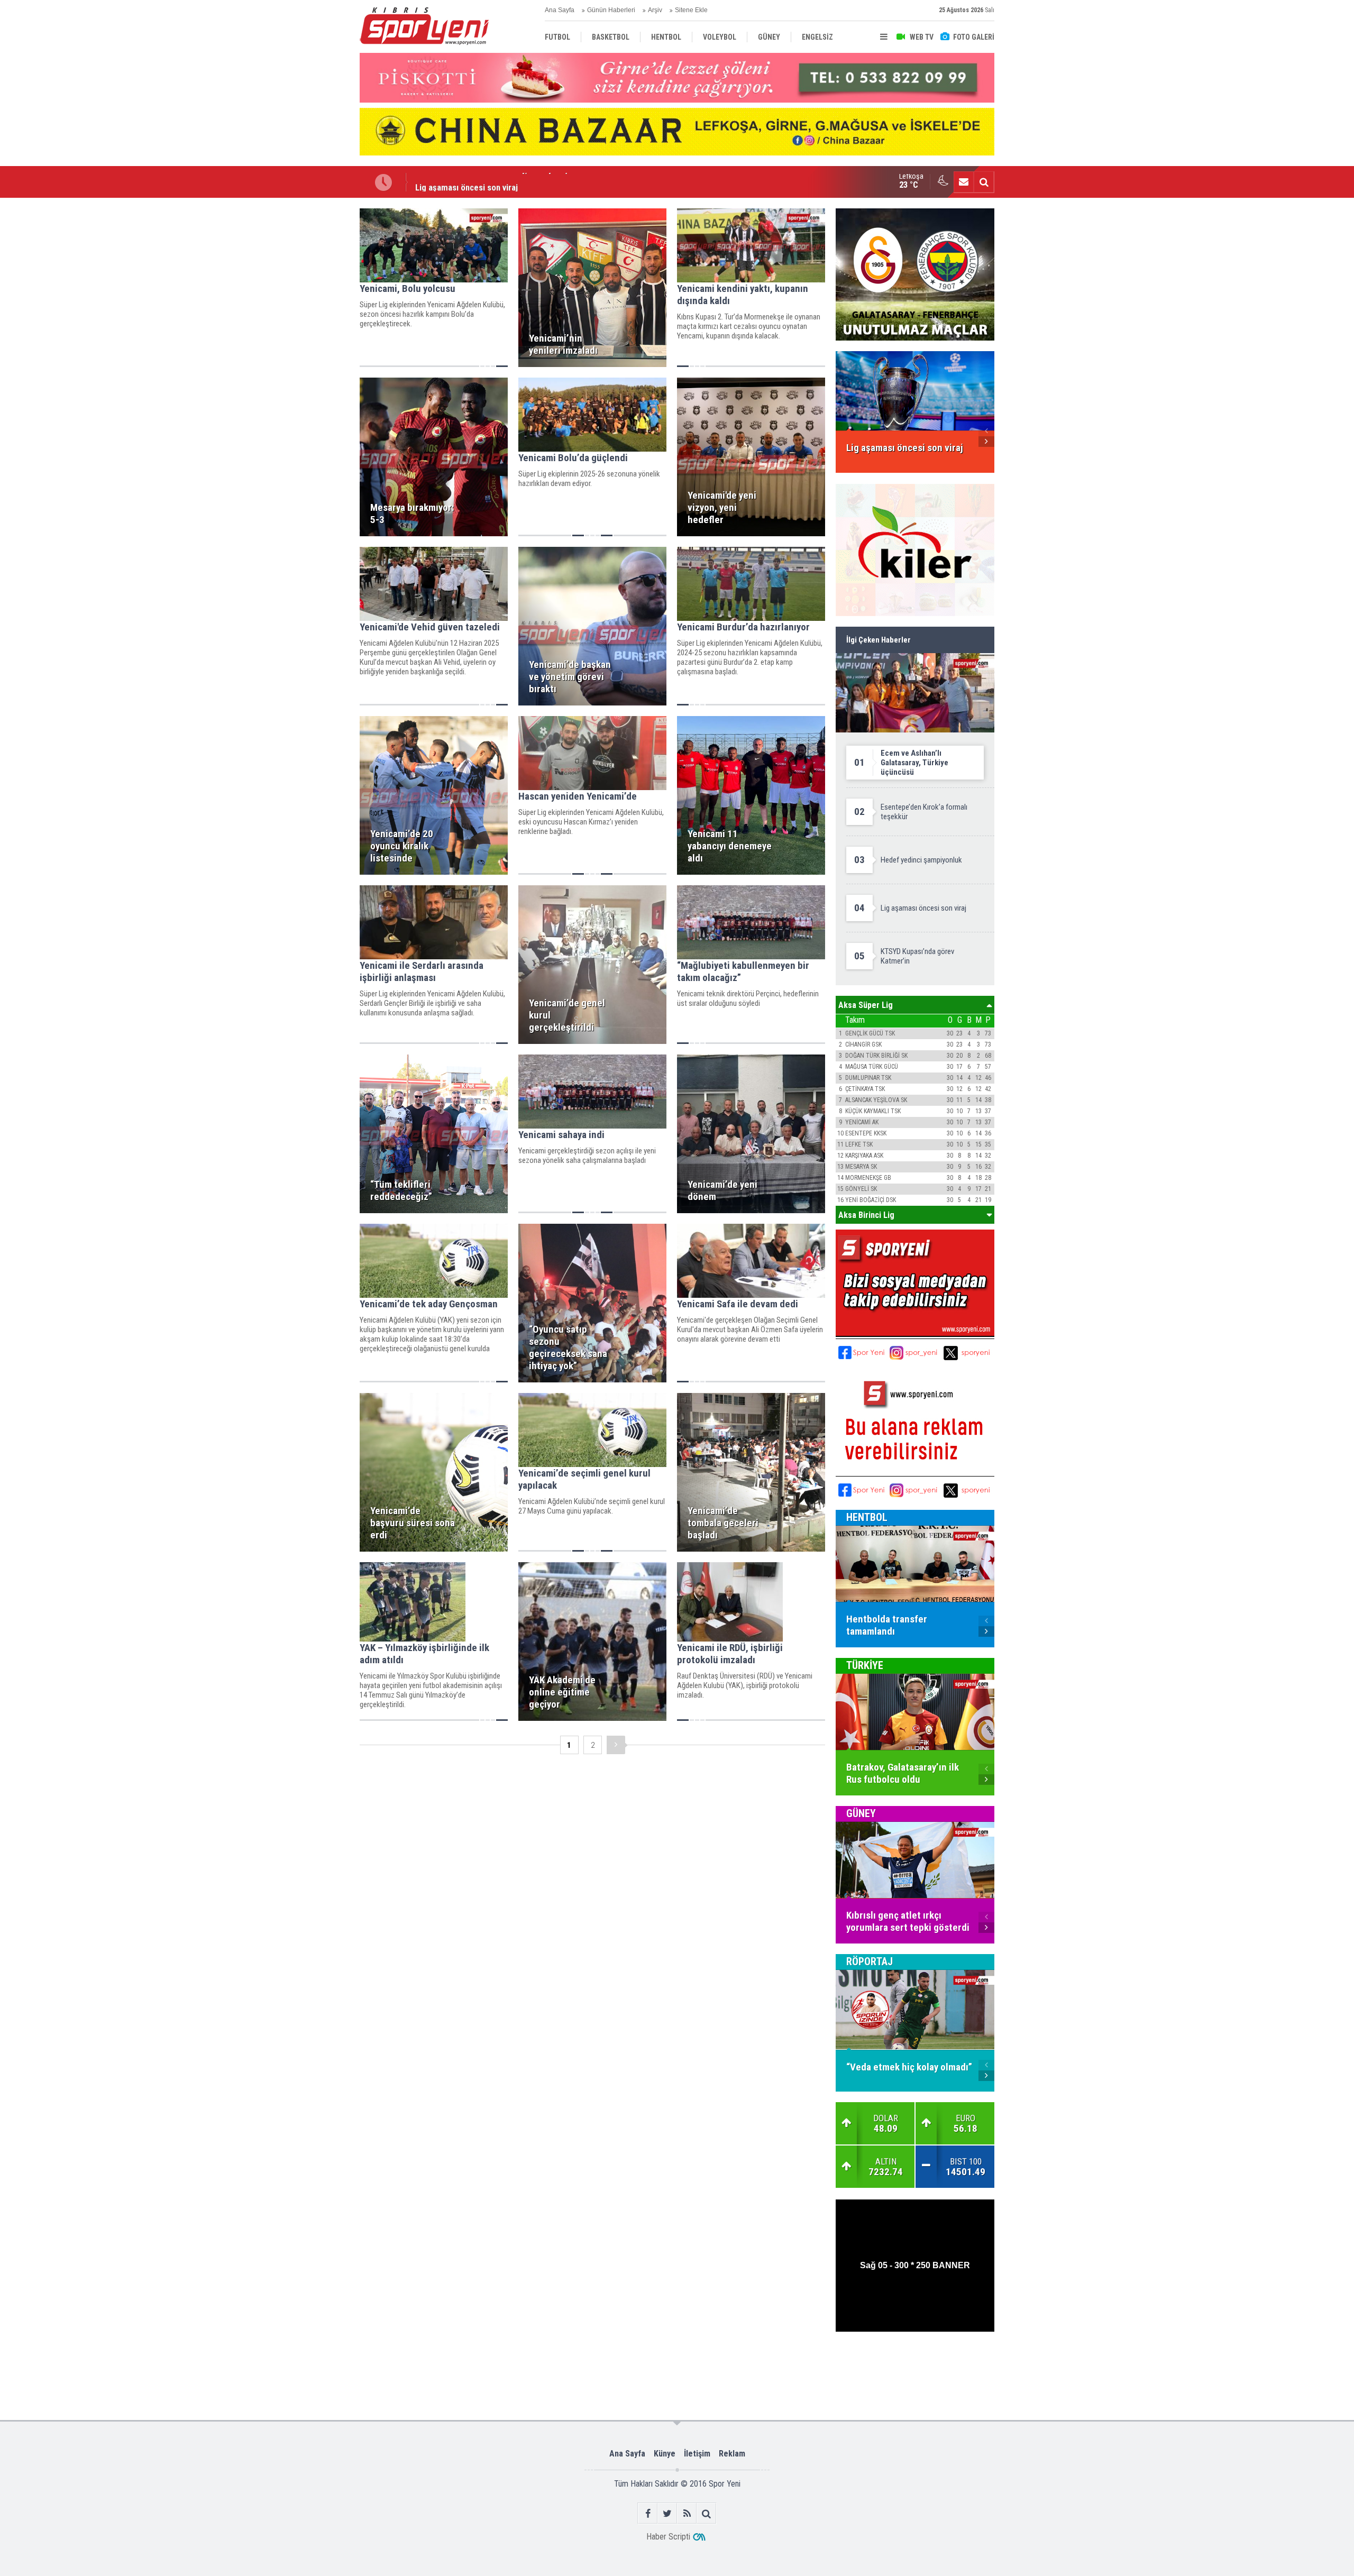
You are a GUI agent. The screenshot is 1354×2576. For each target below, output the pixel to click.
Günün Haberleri (611, 10)
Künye (665, 2454)
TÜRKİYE (865, 1665)
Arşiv (655, 10)
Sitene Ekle (691, 10)
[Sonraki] (616, 1745)
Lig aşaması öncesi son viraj (466, 182)
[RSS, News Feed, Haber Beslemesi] (687, 2513)
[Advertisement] (307, 366)
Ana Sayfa (560, 10)
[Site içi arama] (984, 182)
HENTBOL (867, 1517)
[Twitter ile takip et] (667, 2513)
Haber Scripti (668, 2537)
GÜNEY (861, 1813)
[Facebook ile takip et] (648, 2513)
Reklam (732, 2454)
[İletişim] (964, 182)
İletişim (697, 2454)
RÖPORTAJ (870, 1961)
